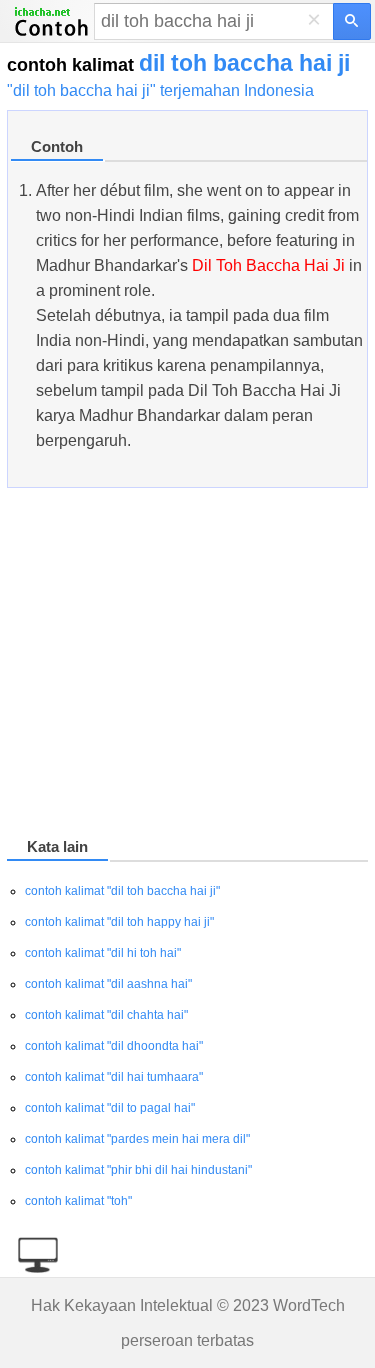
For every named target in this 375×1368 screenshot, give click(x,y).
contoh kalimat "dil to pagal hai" (110, 1108)
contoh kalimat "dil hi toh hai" (103, 953)
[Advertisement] (187, 666)
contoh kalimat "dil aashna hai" (108, 984)
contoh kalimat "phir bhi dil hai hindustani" (138, 1170)
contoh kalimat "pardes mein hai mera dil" (137, 1139)
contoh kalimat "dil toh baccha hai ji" (122, 891)
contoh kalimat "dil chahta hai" (106, 1015)
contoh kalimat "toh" (78, 1201)
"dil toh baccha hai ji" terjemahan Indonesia (160, 90)
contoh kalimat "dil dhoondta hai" (114, 1046)
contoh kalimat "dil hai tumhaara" (114, 1077)
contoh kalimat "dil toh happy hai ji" (119, 922)
